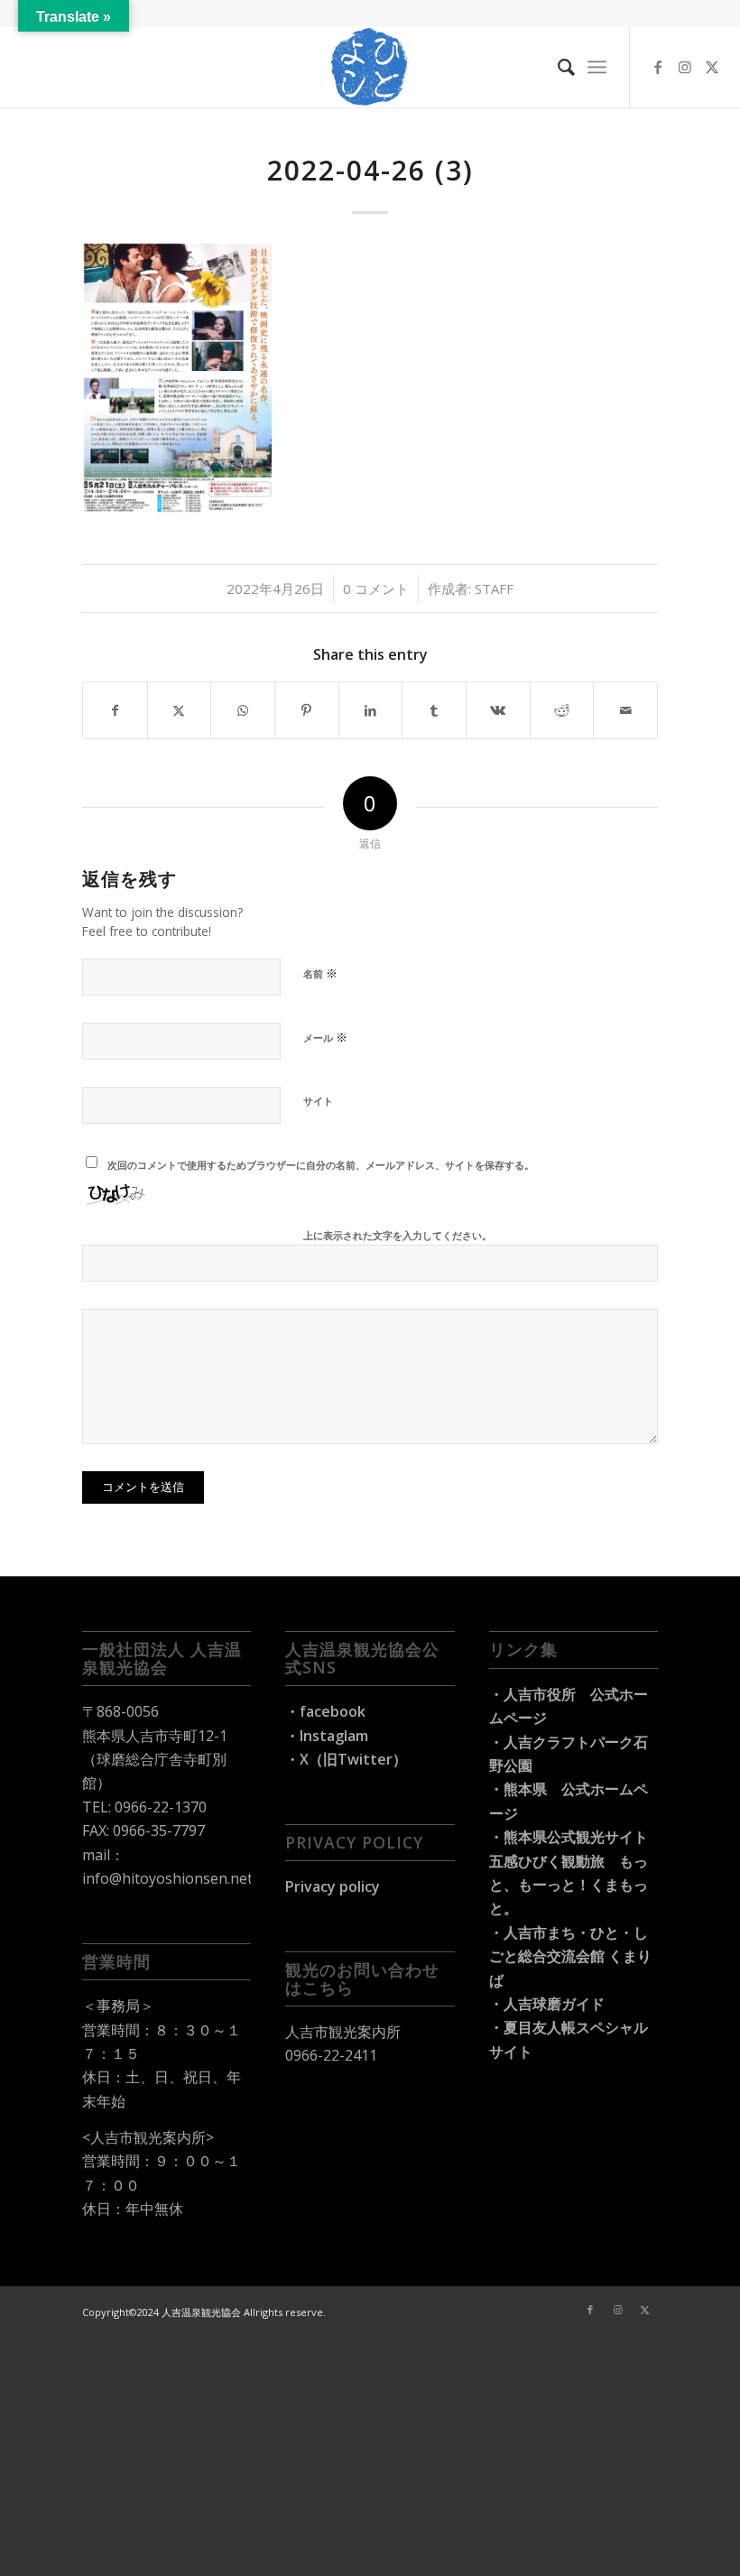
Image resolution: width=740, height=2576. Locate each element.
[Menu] (597, 67)
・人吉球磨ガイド (547, 2004)
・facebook (325, 1711)
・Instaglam (327, 1736)
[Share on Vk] (498, 710)
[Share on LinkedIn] (371, 710)
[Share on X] (180, 710)
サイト (318, 1101)
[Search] (557, 67)
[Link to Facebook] (658, 67)
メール (325, 1037)
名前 (320, 973)
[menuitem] (557, 67)
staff (494, 588)
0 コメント (376, 588)
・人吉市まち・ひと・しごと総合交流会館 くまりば (570, 1956)
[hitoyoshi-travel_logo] (370, 67)
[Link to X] (712, 67)
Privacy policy (333, 1886)
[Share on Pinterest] (307, 710)
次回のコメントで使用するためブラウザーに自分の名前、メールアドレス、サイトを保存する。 (321, 1165)
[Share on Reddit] (562, 710)
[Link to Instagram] (685, 67)
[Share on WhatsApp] (243, 710)
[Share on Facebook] (115, 710)
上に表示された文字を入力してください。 (398, 1235)
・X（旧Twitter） (346, 1759)
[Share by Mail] (625, 710)
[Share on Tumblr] (434, 710)
